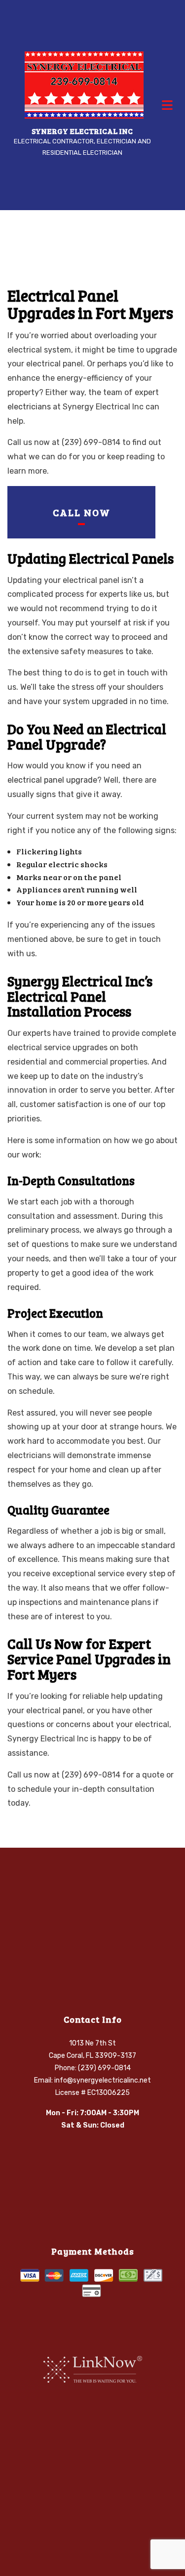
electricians (29, 407)
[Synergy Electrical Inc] (84, 84)
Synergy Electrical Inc (82, 131)
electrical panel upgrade (52, 780)
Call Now (82, 512)
